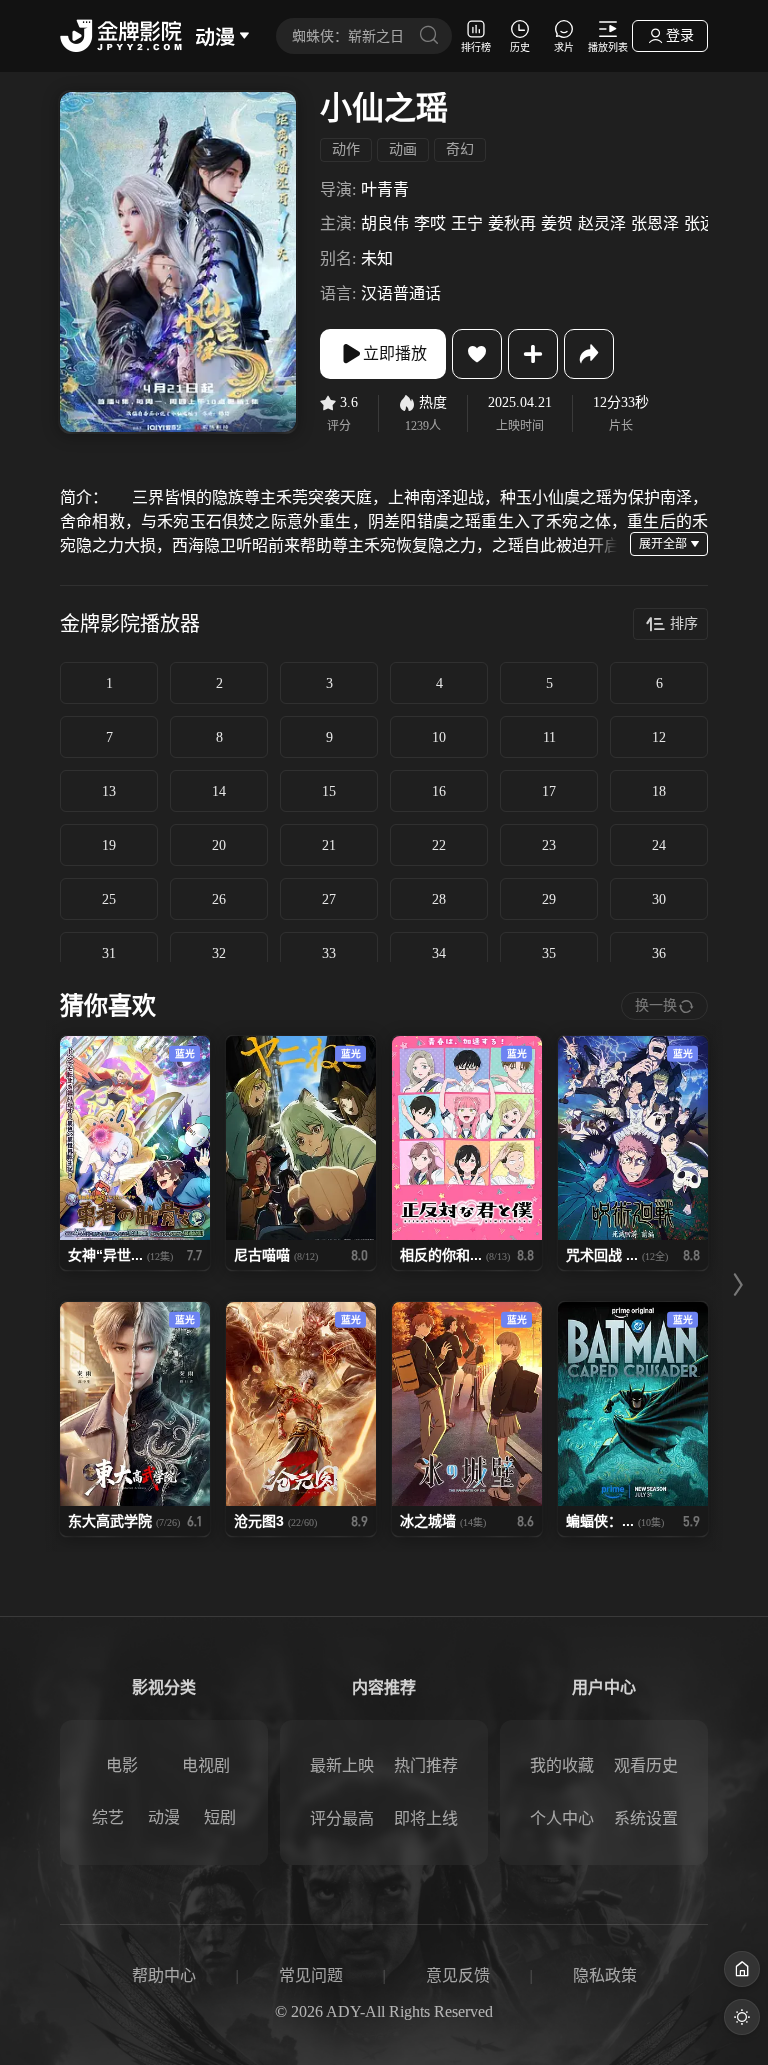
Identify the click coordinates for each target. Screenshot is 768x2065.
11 (549, 737)
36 (659, 953)
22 (439, 845)
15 (329, 791)
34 (439, 953)
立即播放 (395, 353)
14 (219, 791)
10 (439, 737)
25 (109, 899)
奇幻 (460, 149)
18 (659, 791)
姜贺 (557, 223)
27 (329, 899)
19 (109, 845)
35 (549, 953)
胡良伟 (385, 223)
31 (109, 953)
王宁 (467, 223)
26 (219, 899)
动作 (346, 149)
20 (219, 845)
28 (439, 899)
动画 (403, 149)
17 (549, 791)
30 (659, 899)
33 (329, 953)
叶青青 (385, 189)
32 (219, 953)
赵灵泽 (602, 223)
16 (439, 791)
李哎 (430, 223)
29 (549, 899)
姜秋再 (512, 223)
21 (329, 845)
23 (549, 845)
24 (659, 845)
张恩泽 (655, 223)
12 (659, 737)
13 (109, 791)
